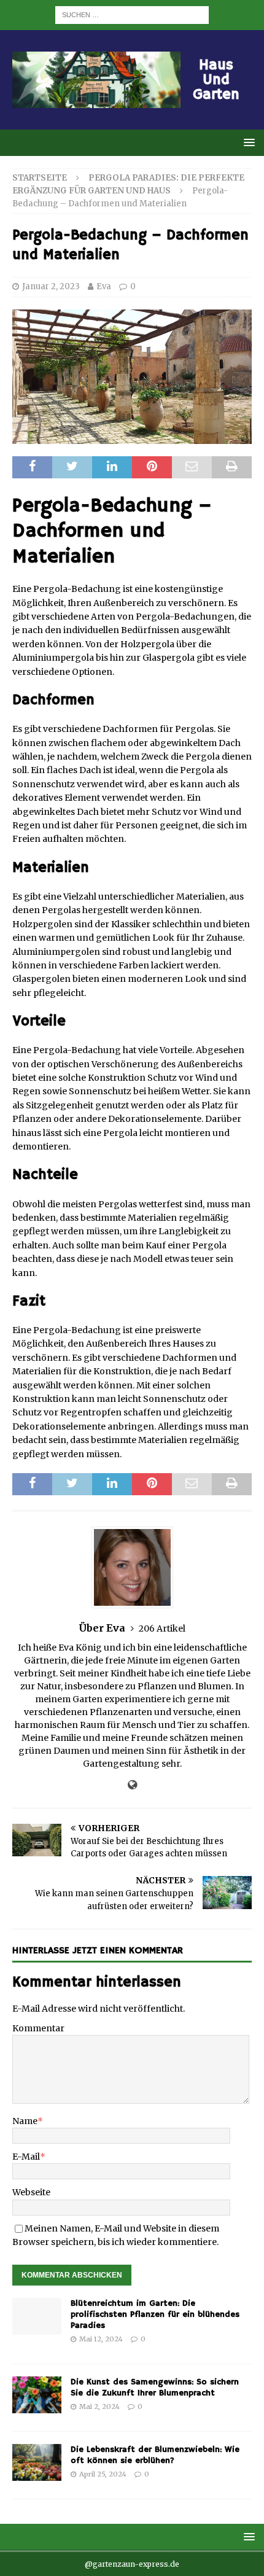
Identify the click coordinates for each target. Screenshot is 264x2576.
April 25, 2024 (103, 2474)
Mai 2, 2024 (99, 2407)
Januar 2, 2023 (51, 286)
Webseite (31, 2192)
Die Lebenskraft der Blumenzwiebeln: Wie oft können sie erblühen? (155, 2455)
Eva (104, 286)
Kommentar (38, 2028)
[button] (247, 142)
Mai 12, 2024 (101, 2339)
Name (25, 2121)
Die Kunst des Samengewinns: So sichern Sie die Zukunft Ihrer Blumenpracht (155, 2387)
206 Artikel (162, 1628)
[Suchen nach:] (132, 14)
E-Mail (26, 2157)
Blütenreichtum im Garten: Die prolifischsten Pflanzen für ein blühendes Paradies (155, 2314)
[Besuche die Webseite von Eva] (132, 1785)
